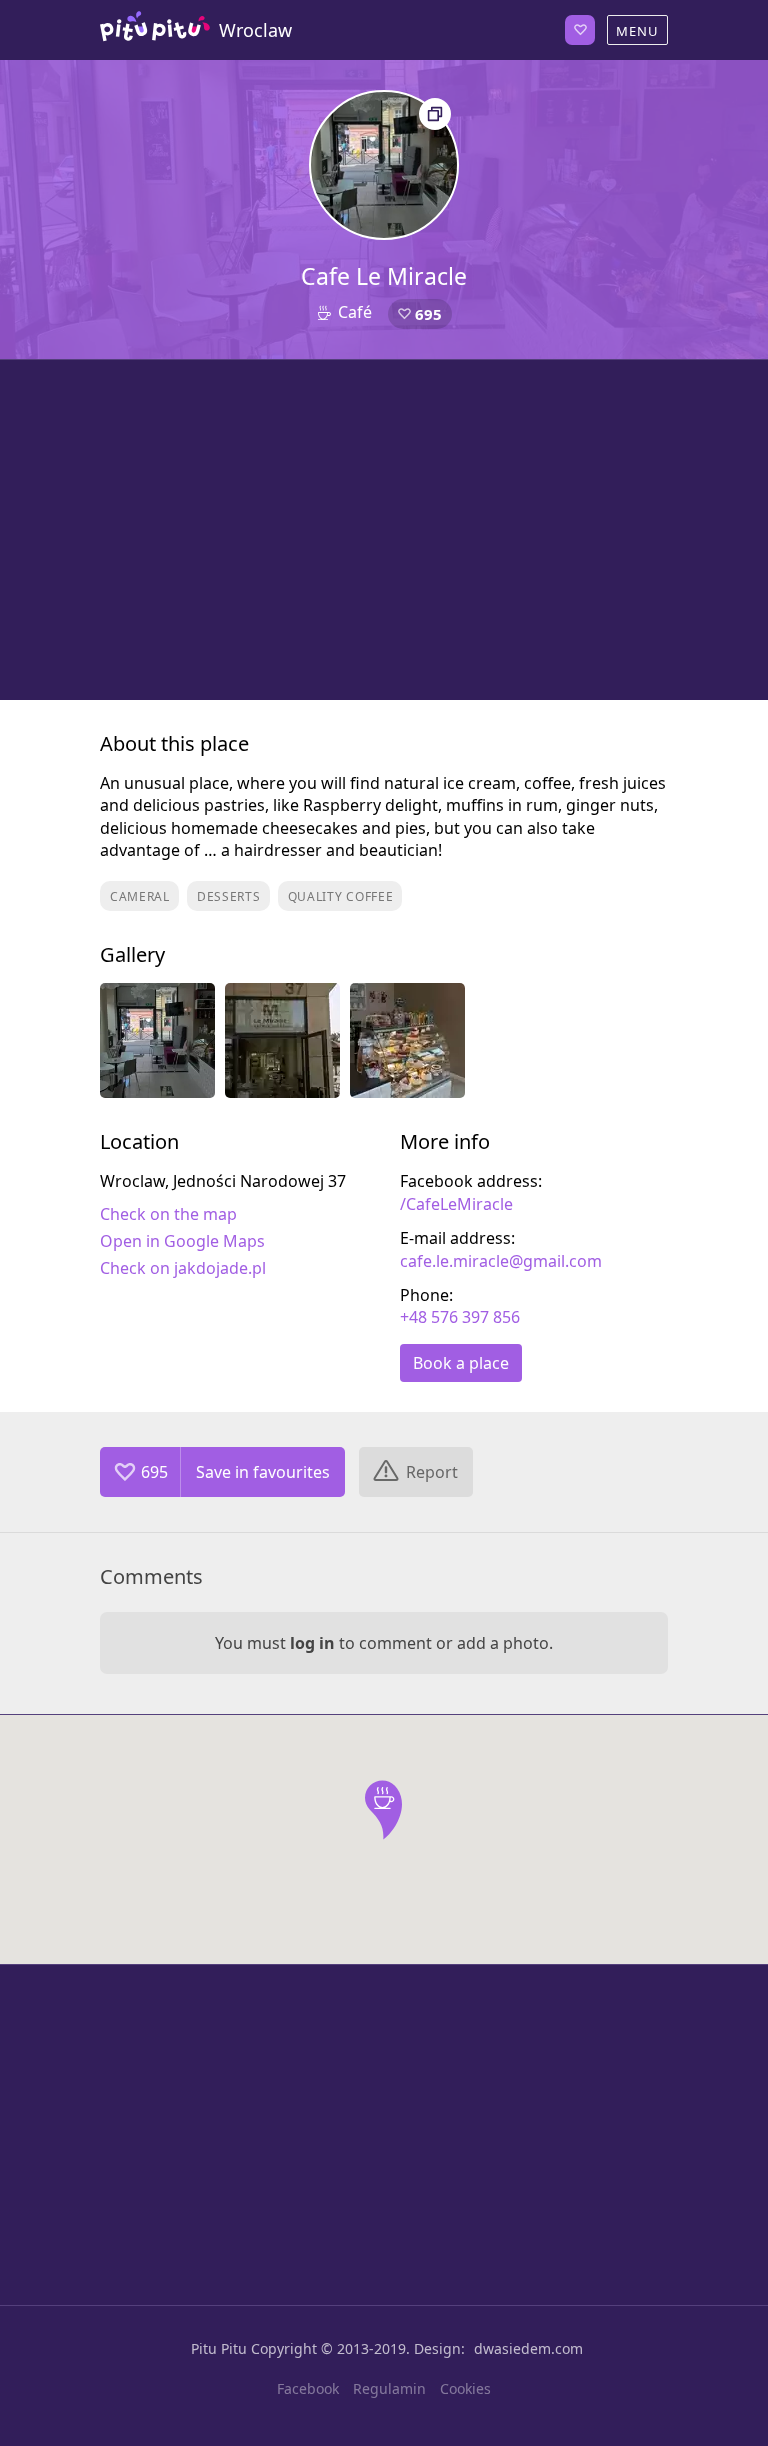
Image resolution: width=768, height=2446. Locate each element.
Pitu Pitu (219, 2348)
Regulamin (389, 2388)
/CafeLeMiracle (456, 1204)
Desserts (229, 896)
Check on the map (168, 1214)
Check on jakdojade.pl (183, 1268)
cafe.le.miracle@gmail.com (501, 1261)
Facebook (308, 2388)
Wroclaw (255, 30)
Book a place (461, 1363)
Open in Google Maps (182, 1241)
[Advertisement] (384, 530)
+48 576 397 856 (460, 1317)
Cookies (465, 2388)
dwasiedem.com (528, 2348)
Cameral (140, 896)
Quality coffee (341, 896)
